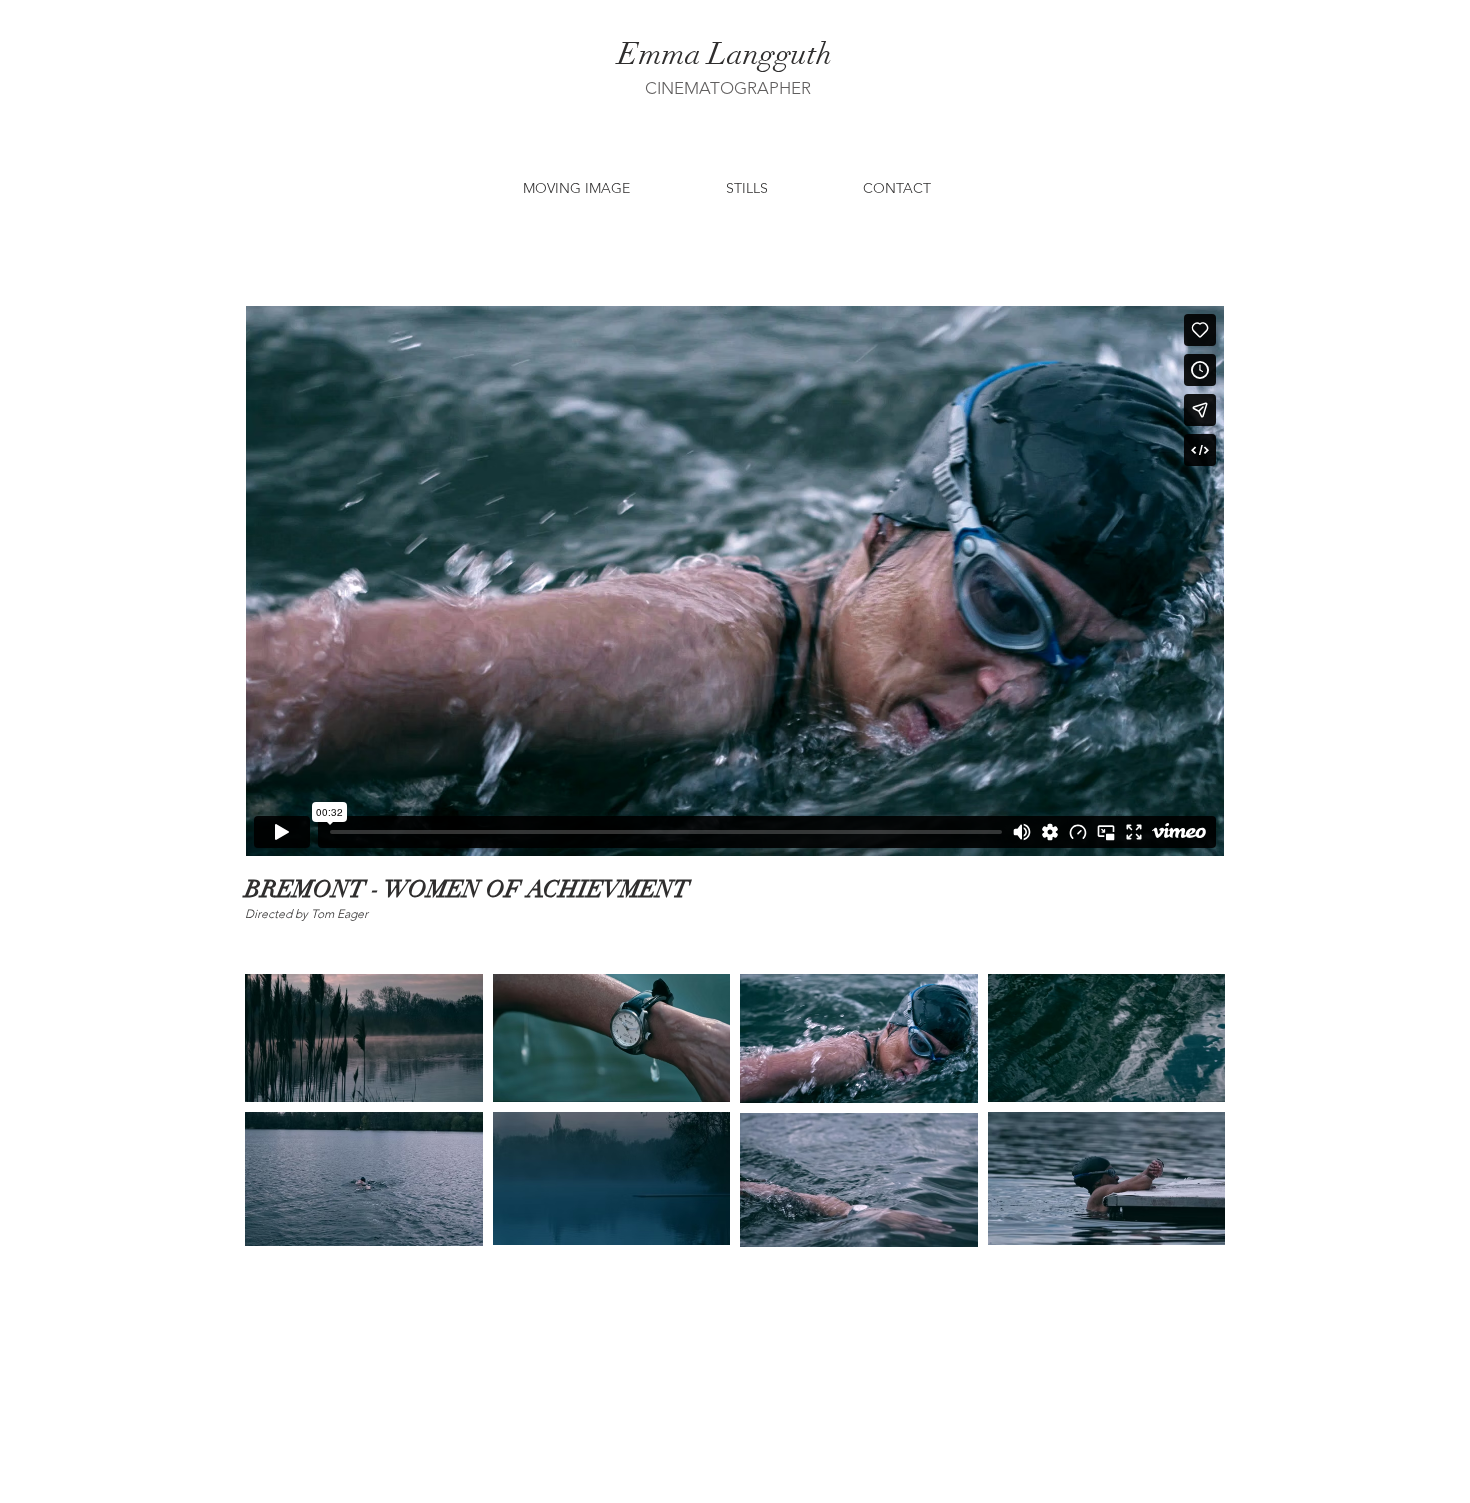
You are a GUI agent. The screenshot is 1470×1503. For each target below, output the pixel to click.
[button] (576, 188)
